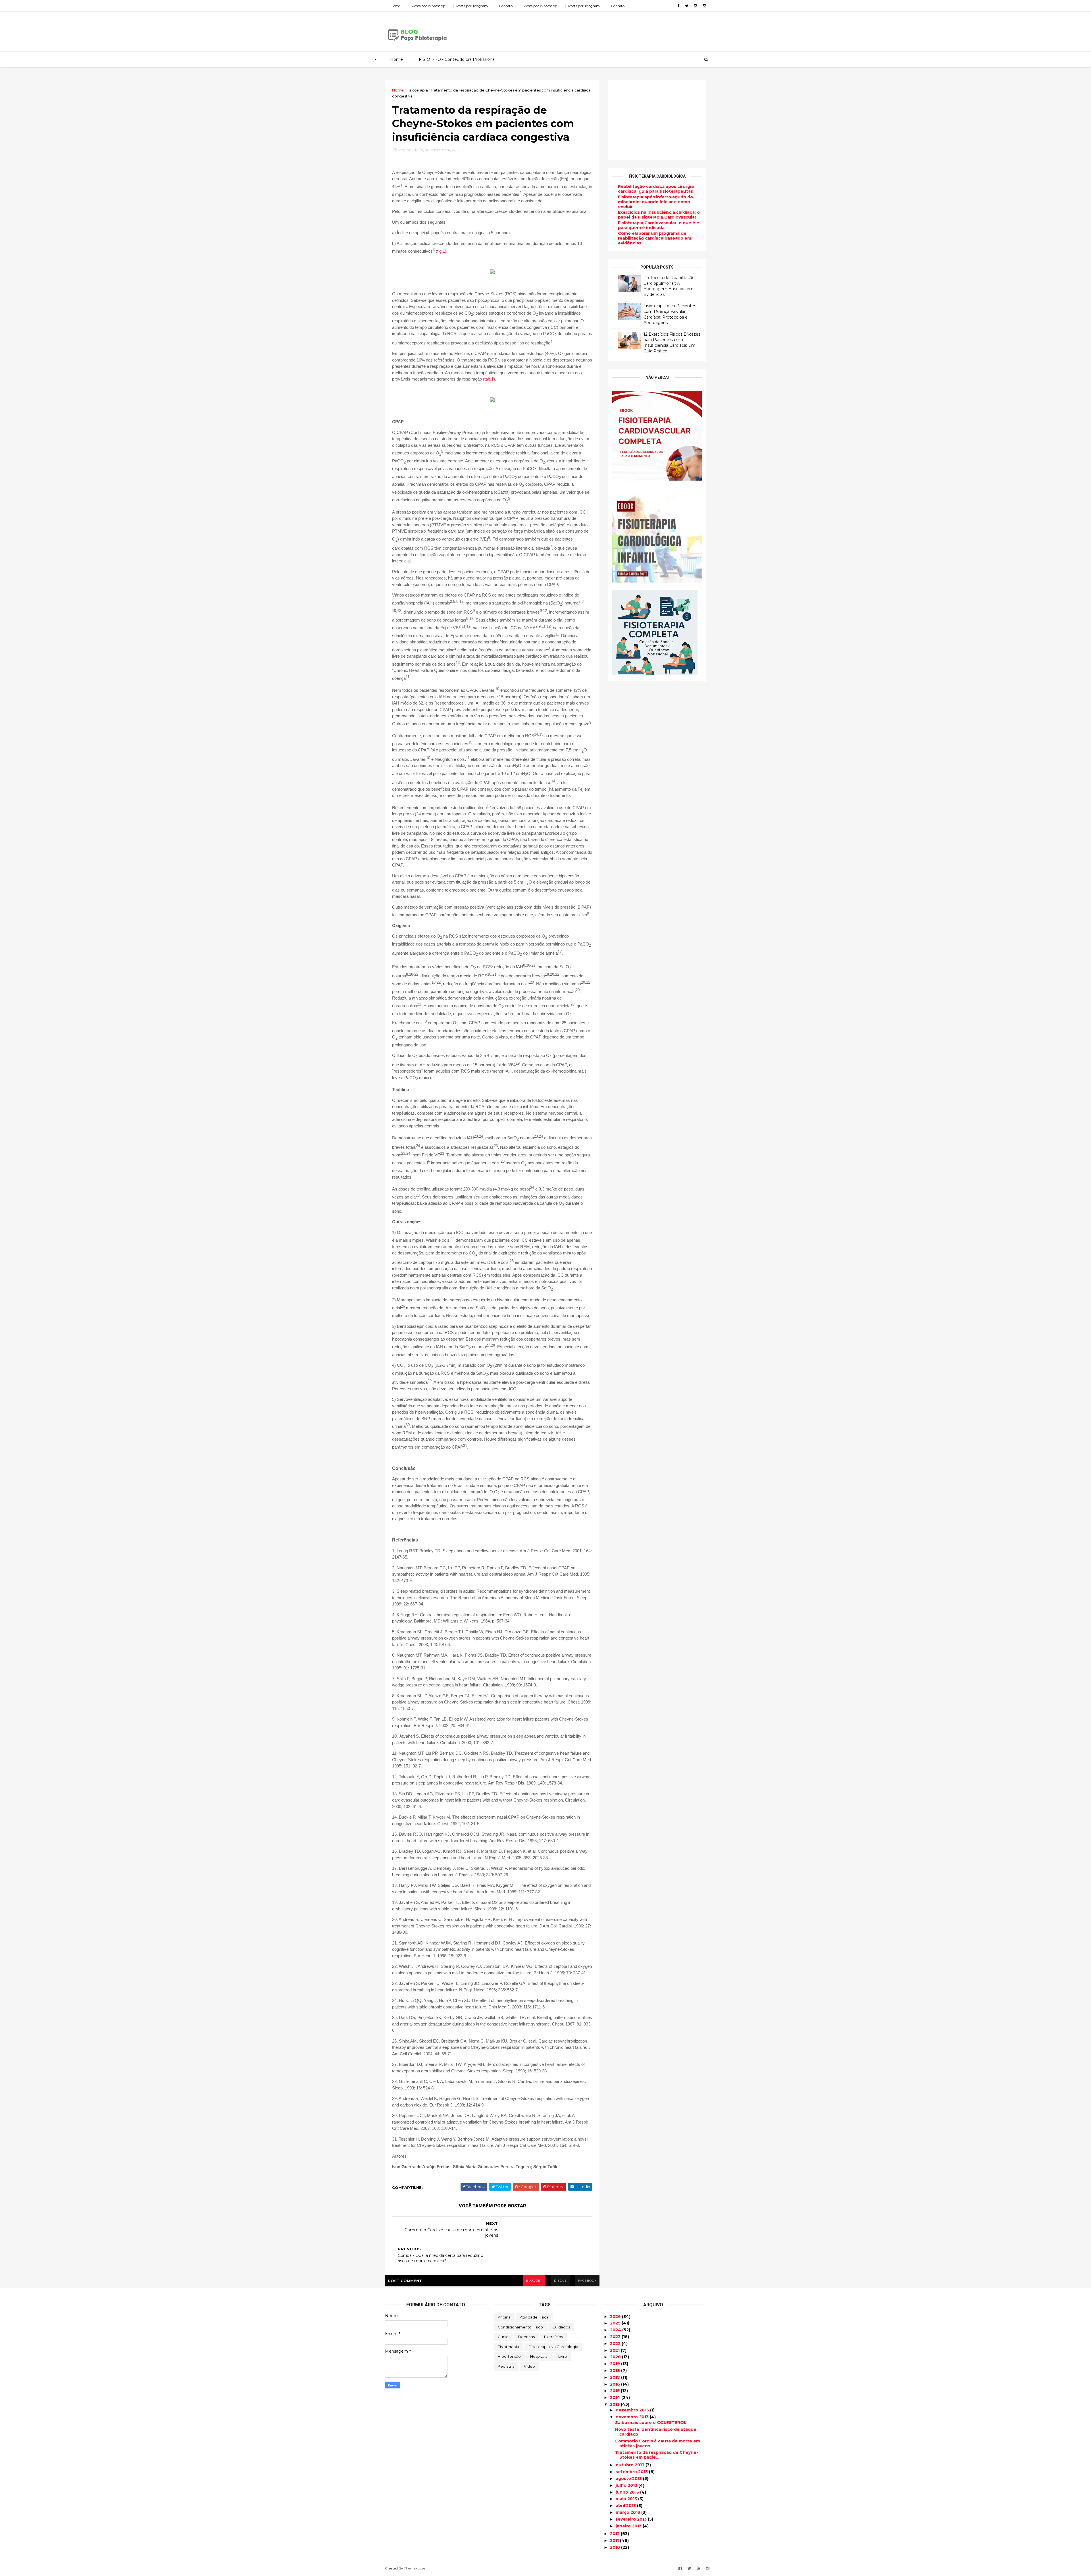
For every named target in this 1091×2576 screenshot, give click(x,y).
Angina (504, 2317)
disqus (560, 2281)
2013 (615, 2404)
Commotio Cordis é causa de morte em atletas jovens (658, 2443)
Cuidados (561, 2327)
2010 (616, 2547)
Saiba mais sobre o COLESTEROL (651, 2423)
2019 (616, 2364)
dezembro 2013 (633, 2410)
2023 (616, 2337)
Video (529, 2366)
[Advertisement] (602, 30)
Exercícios (553, 2337)
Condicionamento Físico (520, 2327)
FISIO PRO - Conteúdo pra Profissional (457, 59)
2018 (616, 2371)
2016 (616, 2384)
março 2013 (628, 2512)
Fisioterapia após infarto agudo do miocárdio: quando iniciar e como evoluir (655, 202)
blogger (534, 2281)
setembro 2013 (632, 2472)
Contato (506, 6)
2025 (616, 2323)
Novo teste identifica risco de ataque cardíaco (656, 2432)
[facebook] (678, 6)
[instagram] (696, 6)
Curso (503, 2337)
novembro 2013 (633, 2417)
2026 (616, 2317)
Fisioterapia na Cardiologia (553, 2347)
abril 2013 (626, 2506)
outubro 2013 (631, 2465)
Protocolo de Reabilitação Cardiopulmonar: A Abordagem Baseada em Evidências (669, 286)
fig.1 (441, 251)
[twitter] (687, 6)
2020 (616, 2357)
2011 (615, 2540)
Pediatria (506, 2366)
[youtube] (699, 2568)
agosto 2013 (629, 2479)
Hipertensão (509, 2356)
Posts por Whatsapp (428, 6)
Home (396, 6)
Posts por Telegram (472, 6)
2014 (616, 2398)
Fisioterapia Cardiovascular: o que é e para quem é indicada (659, 225)
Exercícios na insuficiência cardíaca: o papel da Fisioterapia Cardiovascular (659, 215)
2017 (616, 2377)
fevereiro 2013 (632, 2519)
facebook (587, 2281)
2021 (615, 2350)
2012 (615, 2534)
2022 (616, 2344)
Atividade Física (534, 2317)
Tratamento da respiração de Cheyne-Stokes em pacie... (657, 2455)
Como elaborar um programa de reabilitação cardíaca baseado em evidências (655, 238)
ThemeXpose (415, 2568)
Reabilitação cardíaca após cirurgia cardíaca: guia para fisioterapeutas (656, 189)
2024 (616, 2330)
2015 (615, 2391)
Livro (563, 2356)
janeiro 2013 (629, 2526)
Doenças (526, 2337)
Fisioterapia (508, 2347)
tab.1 (489, 379)
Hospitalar (540, 2356)
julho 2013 (627, 2485)
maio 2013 (627, 2499)
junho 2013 (628, 2492)
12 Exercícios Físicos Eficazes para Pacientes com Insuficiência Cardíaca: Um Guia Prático (672, 343)
